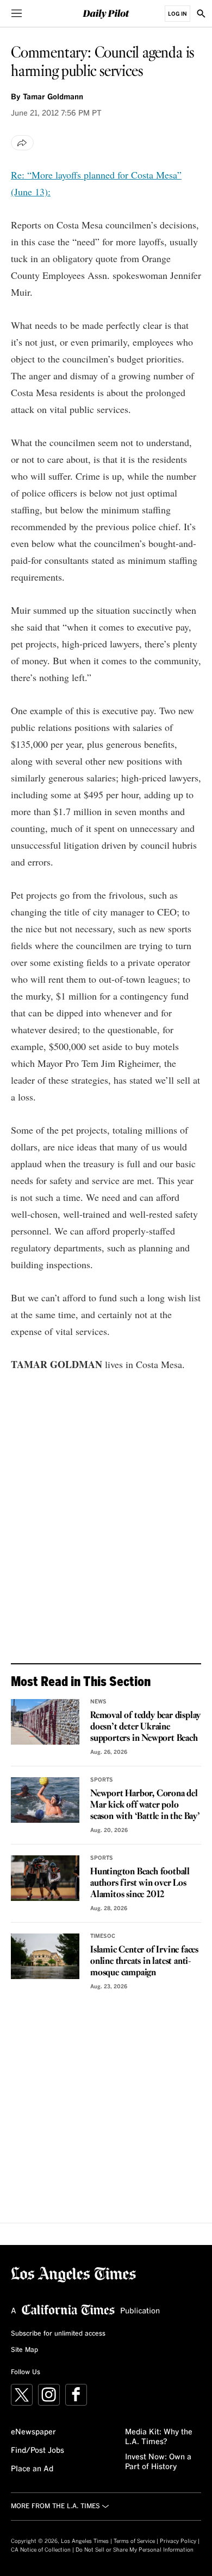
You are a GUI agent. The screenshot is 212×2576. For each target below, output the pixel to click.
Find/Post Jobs (38, 2451)
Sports (102, 1780)
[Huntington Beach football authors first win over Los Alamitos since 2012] (45, 1878)
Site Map (24, 2350)
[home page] (106, 13)
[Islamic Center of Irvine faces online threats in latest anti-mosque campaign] (45, 1956)
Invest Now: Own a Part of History (158, 2462)
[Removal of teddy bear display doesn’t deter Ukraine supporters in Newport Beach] (45, 1722)
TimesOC (103, 1936)
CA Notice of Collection (41, 2550)
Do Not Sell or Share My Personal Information (135, 2550)
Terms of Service (134, 2541)
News (98, 1702)
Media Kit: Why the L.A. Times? (159, 2437)
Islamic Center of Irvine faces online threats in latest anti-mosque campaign (144, 1961)
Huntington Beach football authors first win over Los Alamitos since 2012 (140, 1883)
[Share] (22, 143)
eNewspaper (33, 2432)
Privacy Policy (178, 2541)
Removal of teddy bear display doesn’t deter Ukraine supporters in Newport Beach (145, 1727)
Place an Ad (32, 2469)
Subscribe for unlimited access (58, 2334)
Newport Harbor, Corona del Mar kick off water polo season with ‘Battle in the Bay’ (145, 1805)
